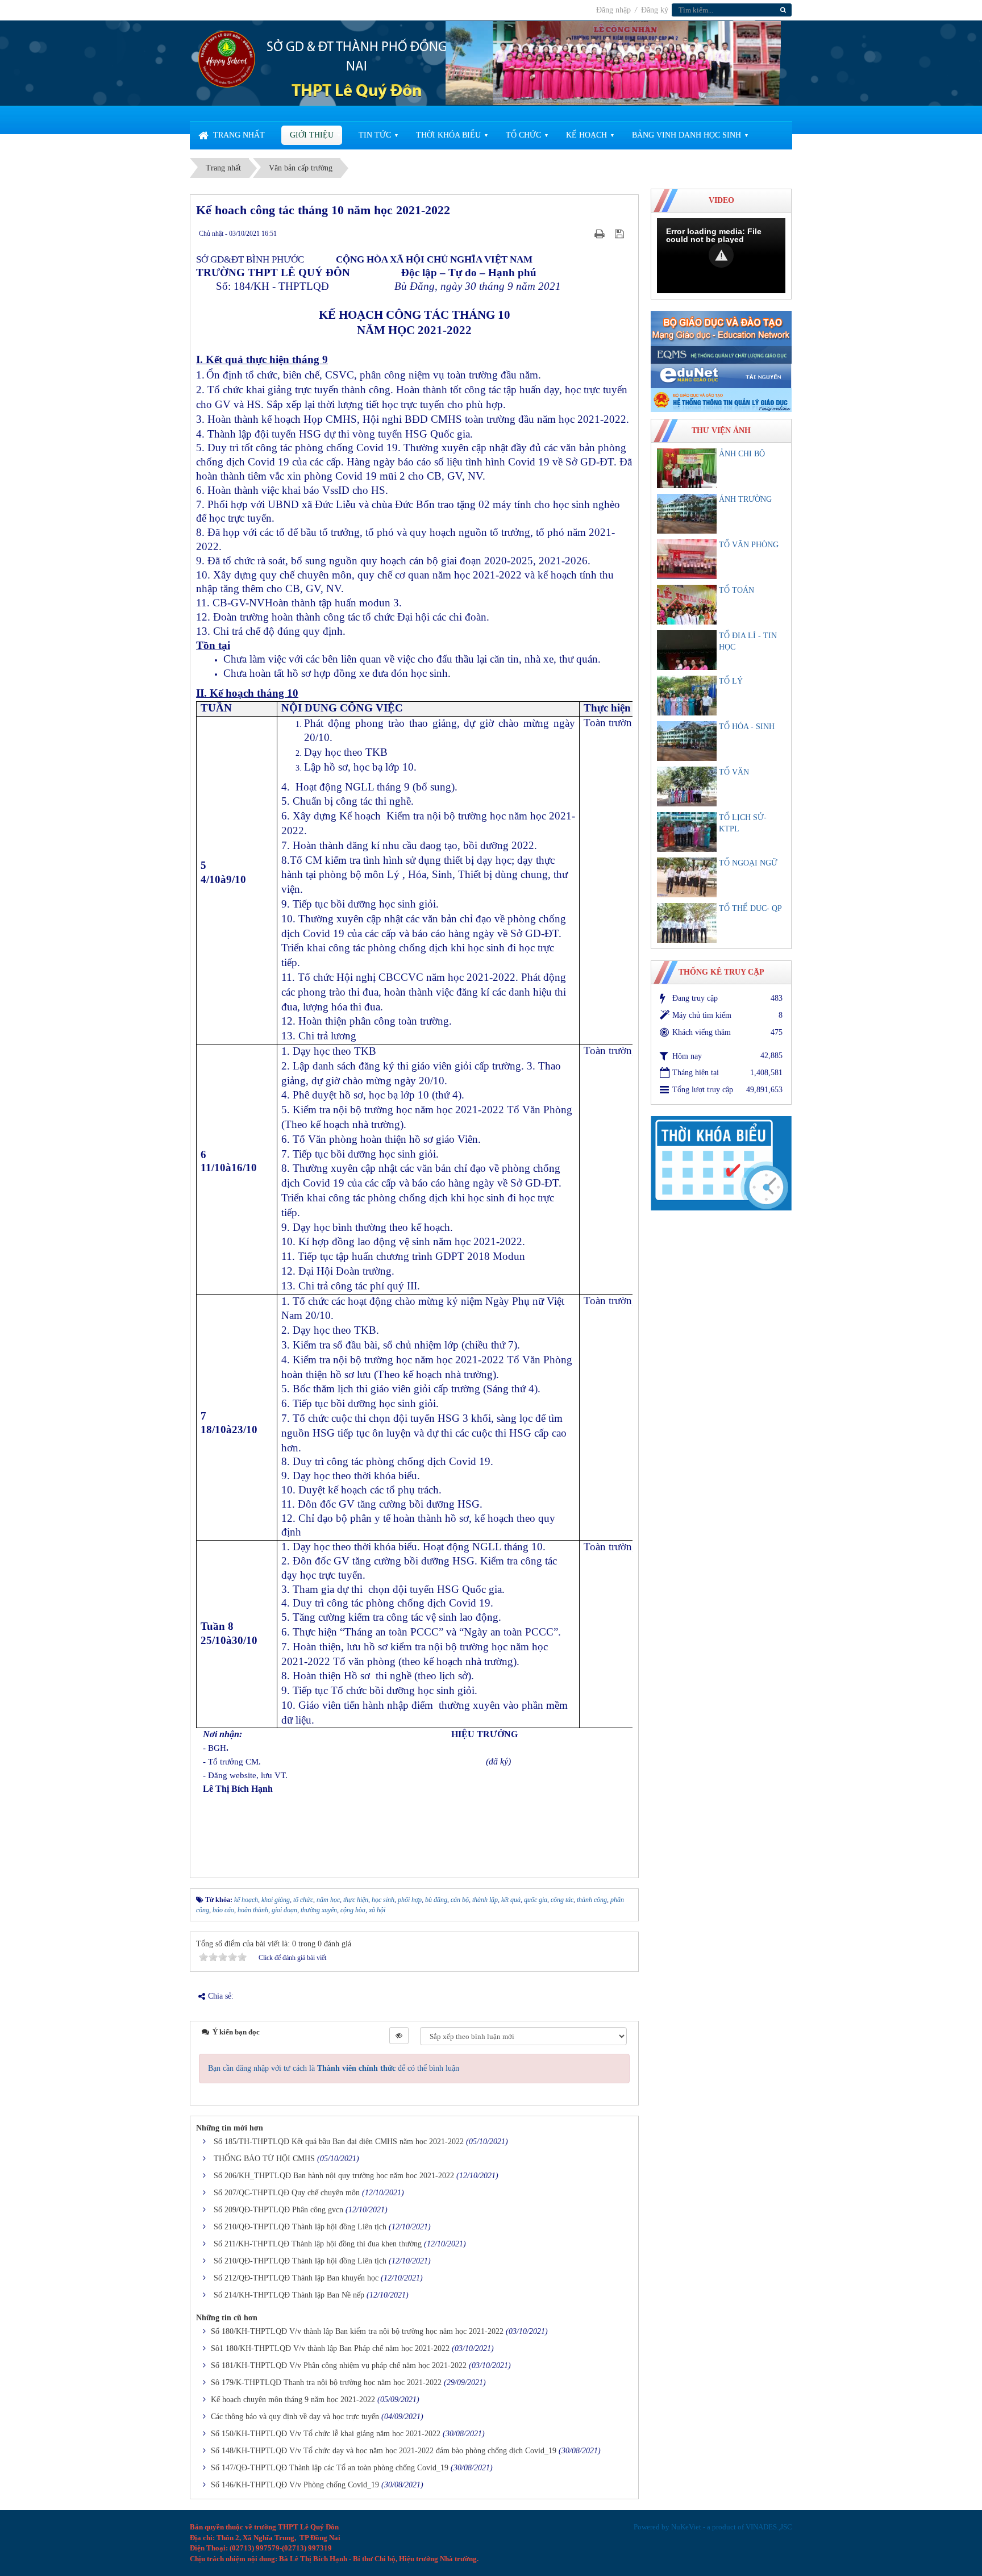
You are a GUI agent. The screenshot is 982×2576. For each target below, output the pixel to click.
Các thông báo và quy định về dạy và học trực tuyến (295, 2417)
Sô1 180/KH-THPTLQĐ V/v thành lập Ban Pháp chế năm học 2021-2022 (330, 2348)
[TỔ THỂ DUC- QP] (687, 923)
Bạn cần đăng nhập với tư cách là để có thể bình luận (334, 2068)
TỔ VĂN (734, 772)
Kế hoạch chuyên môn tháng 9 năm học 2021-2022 (293, 2400)
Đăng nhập (615, 10)
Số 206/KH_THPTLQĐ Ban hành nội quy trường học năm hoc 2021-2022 (334, 2176)
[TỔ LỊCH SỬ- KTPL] (687, 832)
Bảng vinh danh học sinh (686, 135)
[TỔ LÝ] (687, 696)
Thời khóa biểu (448, 135)
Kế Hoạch (586, 135)
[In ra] (601, 233)
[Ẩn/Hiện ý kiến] (399, 2036)
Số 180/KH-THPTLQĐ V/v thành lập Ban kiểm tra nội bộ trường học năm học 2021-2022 (357, 2331)
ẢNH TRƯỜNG (745, 499)
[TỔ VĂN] (687, 786)
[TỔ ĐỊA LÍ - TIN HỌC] (687, 650)
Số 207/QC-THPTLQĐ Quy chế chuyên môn (287, 2193)
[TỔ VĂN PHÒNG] (687, 559)
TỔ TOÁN (737, 590)
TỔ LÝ (731, 681)
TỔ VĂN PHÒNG (749, 545)
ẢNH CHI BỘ (742, 454)
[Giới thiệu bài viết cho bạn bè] (585, 233)
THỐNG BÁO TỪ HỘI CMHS (264, 2159)
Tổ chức (523, 135)
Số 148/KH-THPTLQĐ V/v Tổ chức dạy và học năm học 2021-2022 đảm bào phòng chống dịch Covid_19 (384, 2451)
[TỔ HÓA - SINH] (687, 741)
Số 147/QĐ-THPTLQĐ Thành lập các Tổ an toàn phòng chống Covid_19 (330, 2468)
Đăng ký (655, 10)
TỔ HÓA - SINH (747, 727)
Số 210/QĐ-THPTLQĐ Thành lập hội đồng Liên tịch (300, 2227)
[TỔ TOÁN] (687, 605)
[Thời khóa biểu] (721, 1162)
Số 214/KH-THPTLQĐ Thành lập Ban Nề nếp (289, 2295)
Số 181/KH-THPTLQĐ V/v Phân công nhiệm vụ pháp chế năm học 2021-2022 (339, 2365)
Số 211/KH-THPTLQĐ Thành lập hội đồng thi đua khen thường (318, 2244)
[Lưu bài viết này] (621, 233)
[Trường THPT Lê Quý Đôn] (227, 58)
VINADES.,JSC (769, 2527)
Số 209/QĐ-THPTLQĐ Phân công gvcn (278, 2210)
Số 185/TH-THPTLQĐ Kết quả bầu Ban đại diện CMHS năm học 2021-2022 (339, 2142)
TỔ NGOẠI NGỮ (748, 863)
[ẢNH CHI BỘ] (687, 468)
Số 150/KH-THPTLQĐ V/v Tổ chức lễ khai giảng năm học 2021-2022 (326, 2434)
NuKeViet (686, 2527)
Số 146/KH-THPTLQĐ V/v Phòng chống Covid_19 (295, 2485)
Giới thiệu (312, 135)
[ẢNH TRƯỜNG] (687, 514)
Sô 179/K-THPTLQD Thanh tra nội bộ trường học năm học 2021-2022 (326, 2383)
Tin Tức (375, 135)
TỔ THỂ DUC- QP (750, 908)
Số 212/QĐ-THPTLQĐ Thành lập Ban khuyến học (296, 2278)
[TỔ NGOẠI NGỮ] (687, 877)
